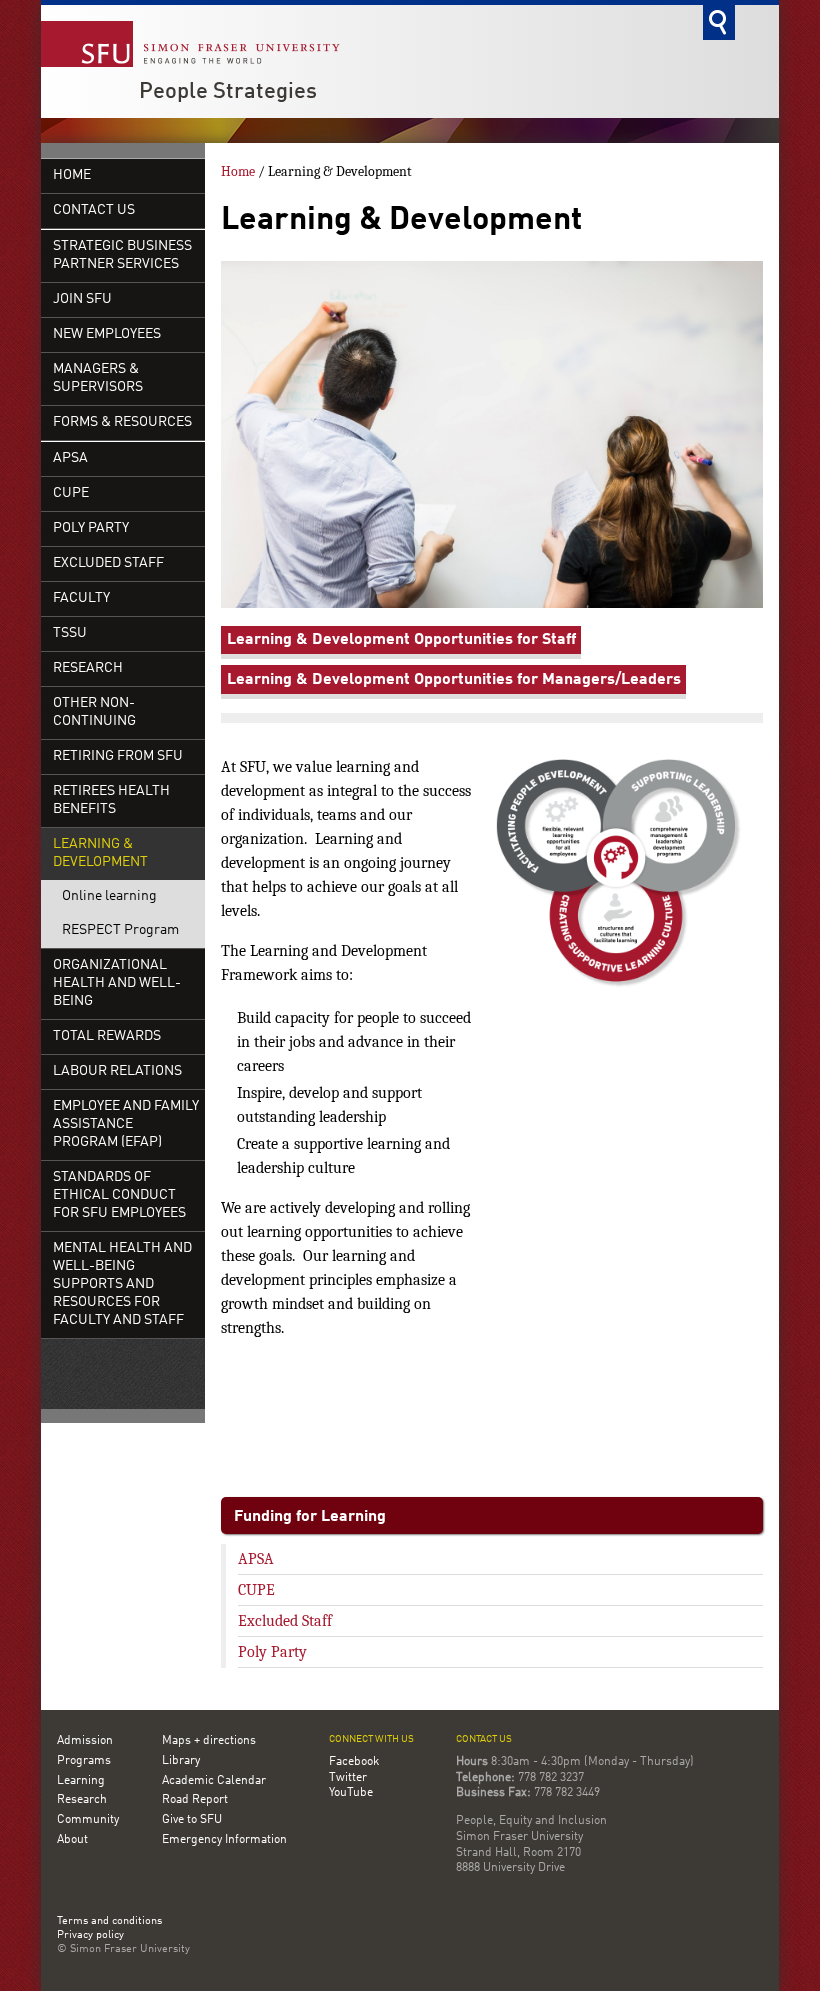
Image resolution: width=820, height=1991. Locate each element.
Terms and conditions (109, 1922)
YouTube (351, 1793)
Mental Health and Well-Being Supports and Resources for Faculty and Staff (122, 1284)
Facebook (354, 1762)
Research (88, 668)
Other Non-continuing (94, 712)
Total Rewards (107, 1036)
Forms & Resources (122, 422)
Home (72, 175)
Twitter (348, 1778)
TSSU (70, 633)
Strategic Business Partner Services (122, 255)
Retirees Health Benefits (111, 800)
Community (88, 1820)
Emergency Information (224, 1840)
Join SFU (82, 299)
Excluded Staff (108, 563)
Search (719, 22)
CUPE (71, 493)
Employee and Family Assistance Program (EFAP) (126, 1124)
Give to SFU (192, 1820)
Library (181, 1761)
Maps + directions (209, 1741)
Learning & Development (100, 853)
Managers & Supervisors (98, 378)
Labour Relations (117, 1071)
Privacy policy (90, 1936)
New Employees (107, 334)
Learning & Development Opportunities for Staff (401, 640)
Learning (81, 1781)
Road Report (195, 1800)
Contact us (484, 1739)
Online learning (109, 896)
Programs (84, 1761)
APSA (70, 458)
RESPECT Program (120, 930)
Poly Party (91, 528)
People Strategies (228, 92)
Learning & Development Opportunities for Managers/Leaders (454, 680)
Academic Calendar (214, 1781)
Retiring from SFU (118, 756)
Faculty (81, 598)
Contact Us (94, 210)
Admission (85, 1741)
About (72, 1840)
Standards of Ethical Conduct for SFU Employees (119, 1195)
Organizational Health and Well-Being (117, 983)
